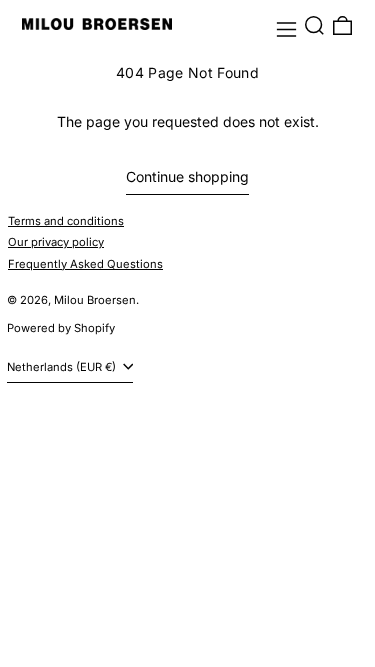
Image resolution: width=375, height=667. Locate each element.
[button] (314, 25)
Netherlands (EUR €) (63, 367)
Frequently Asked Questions (85, 264)
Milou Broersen (95, 300)
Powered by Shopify (61, 328)
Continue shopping (187, 176)
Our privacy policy (56, 242)
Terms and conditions (66, 221)
